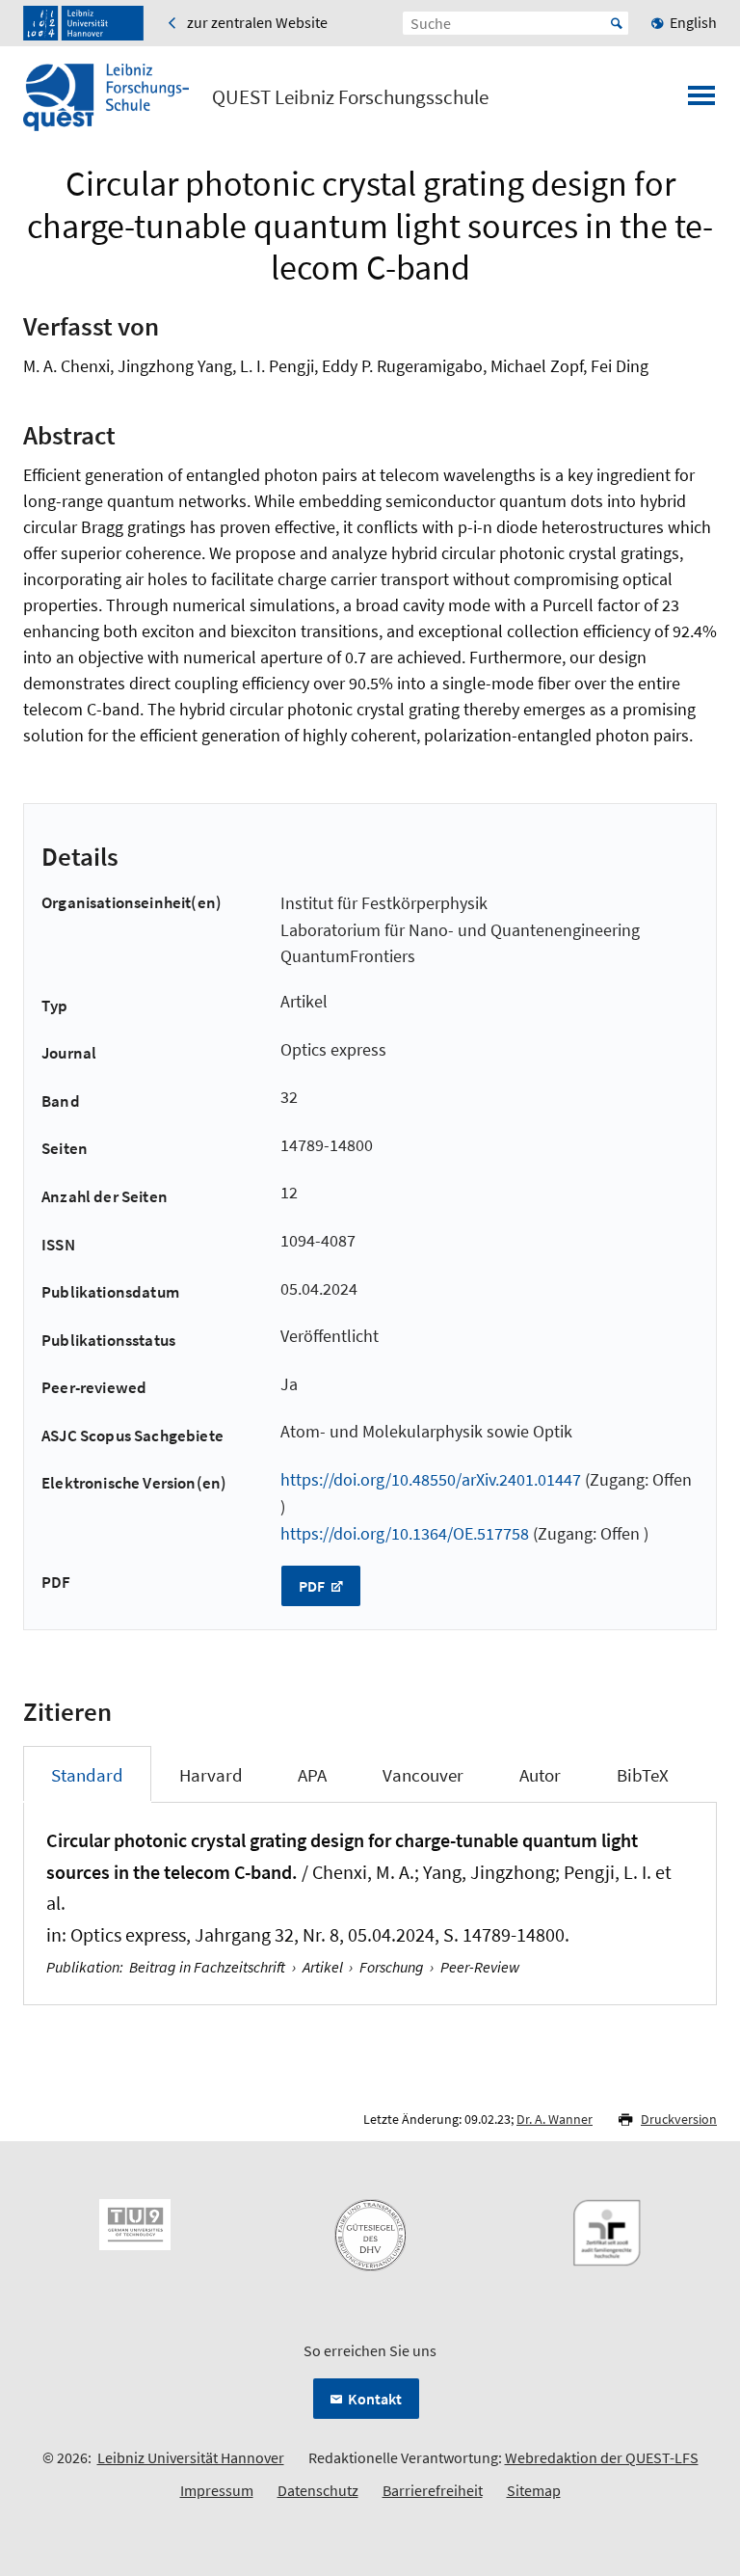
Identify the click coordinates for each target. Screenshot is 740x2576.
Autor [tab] (540, 1775)
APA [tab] (312, 1775)
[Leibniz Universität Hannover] (83, 23)
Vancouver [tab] (423, 1775)
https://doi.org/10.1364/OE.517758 (405, 1533)
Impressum (217, 2490)
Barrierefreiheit (433, 2490)
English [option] (693, 22)
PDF (313, 1586)
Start (617, 23)
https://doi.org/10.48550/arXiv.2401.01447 (431, 1479)
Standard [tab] (87, 1775)
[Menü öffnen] (701, 101)
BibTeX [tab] (643, 1775)
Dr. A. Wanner (555, 2119)
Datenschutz (318, 2490)
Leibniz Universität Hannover (191, 2457)
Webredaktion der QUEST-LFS (602, 2457)
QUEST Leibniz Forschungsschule (350, 97)
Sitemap (534, 2490)
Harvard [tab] (211, 1775)
